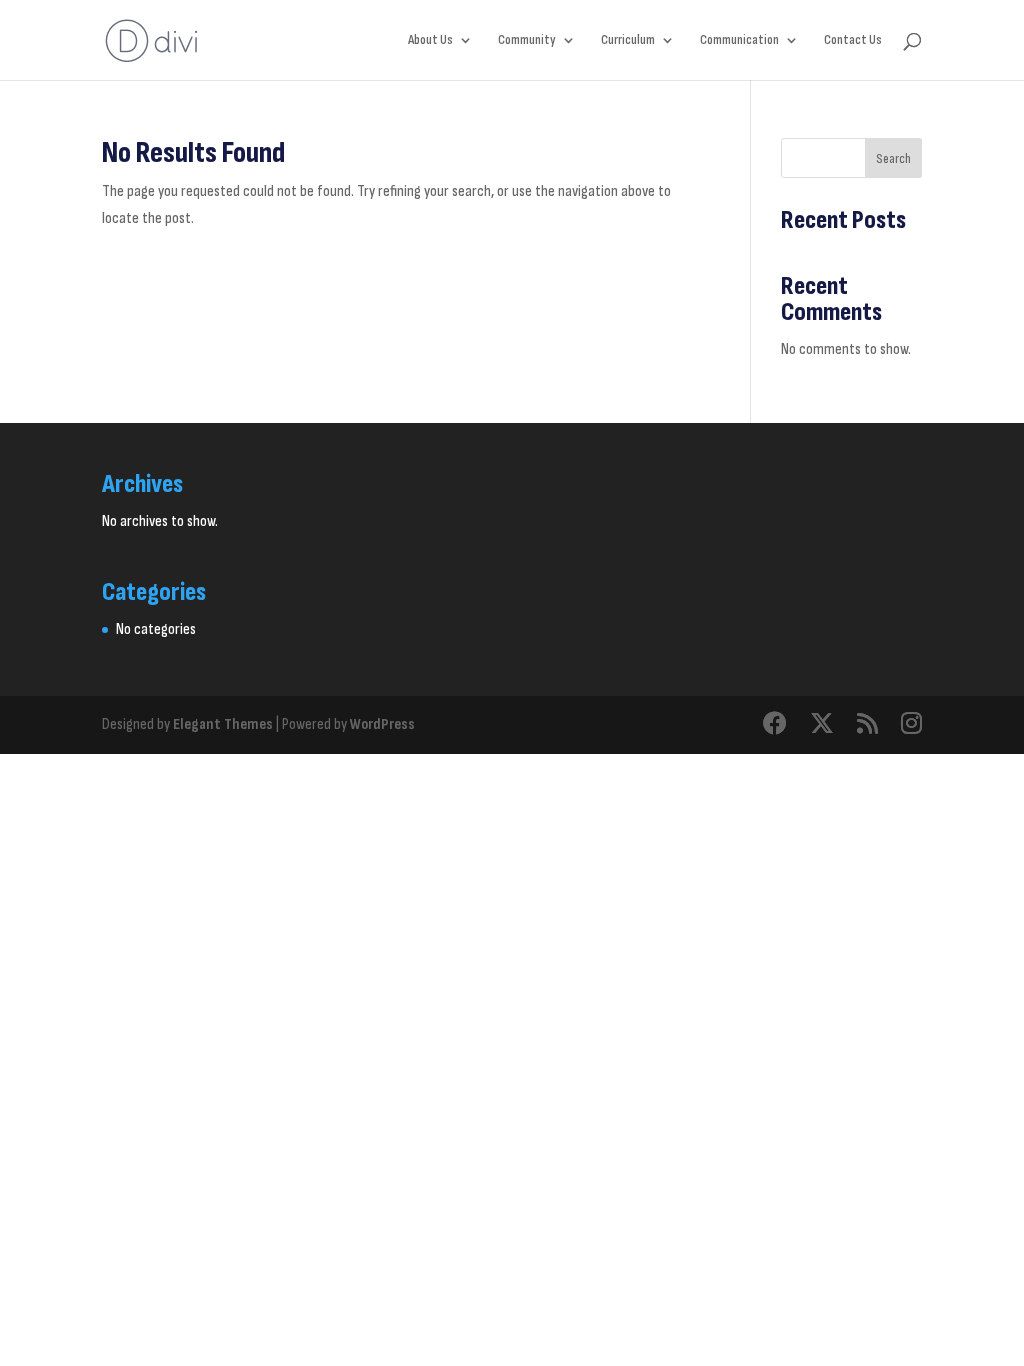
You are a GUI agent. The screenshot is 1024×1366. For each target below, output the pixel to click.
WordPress (382, 724)
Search (893, 158)
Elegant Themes (223, 724)
